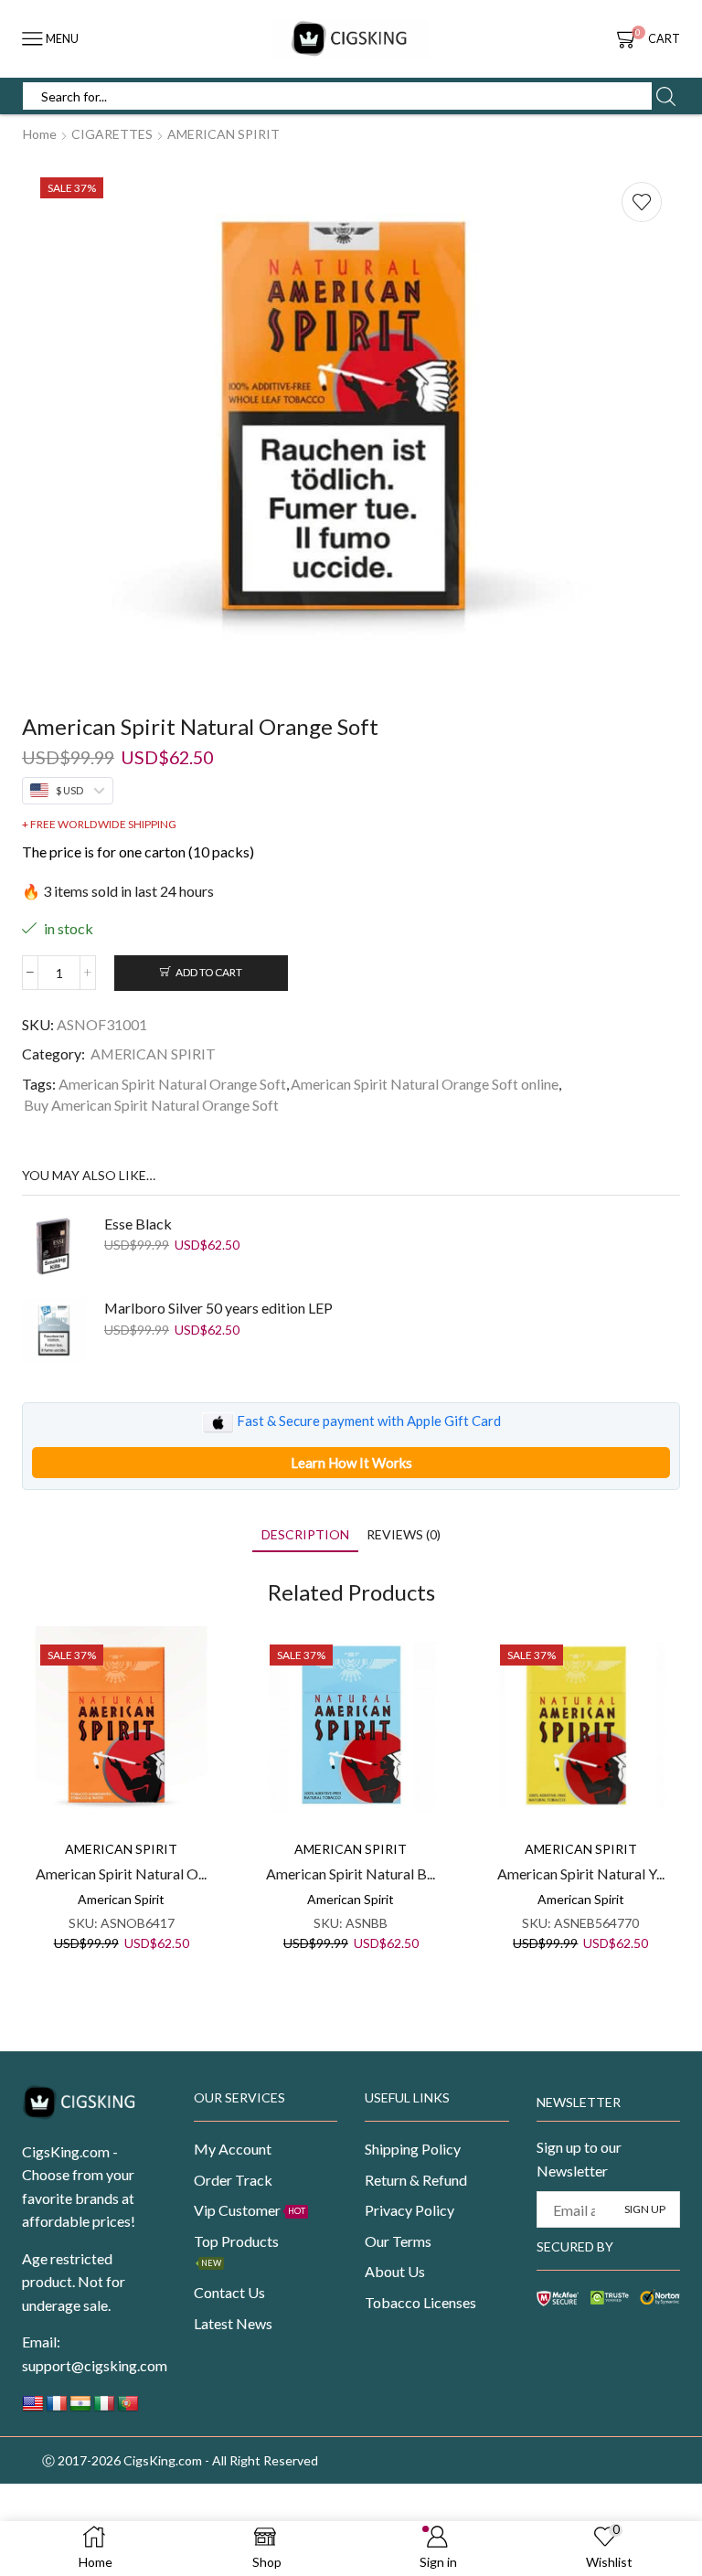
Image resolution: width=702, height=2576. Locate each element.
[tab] (305, 1534)
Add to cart (209, 972)
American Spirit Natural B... (351, 1873)
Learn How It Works (351, 1463)
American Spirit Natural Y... (581, 1873)
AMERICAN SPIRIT (223, 134)
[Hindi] (80, 2408)
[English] (33, 2408)
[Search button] (665, 96)
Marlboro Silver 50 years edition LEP (218, 1308)
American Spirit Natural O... (121, 1873)
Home (40, 134)
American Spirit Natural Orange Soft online (425, 1084)
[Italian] (104, 2408)
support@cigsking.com (95, 2365)
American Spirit (121, 1899)
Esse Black (138, 1224)
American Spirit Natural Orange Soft (172, 1084)
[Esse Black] (54, 1246)
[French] (57, 2408)
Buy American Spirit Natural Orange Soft (151, 1105)
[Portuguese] (128, 2408)
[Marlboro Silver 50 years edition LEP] (54, 1330)
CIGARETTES (112, 134)
